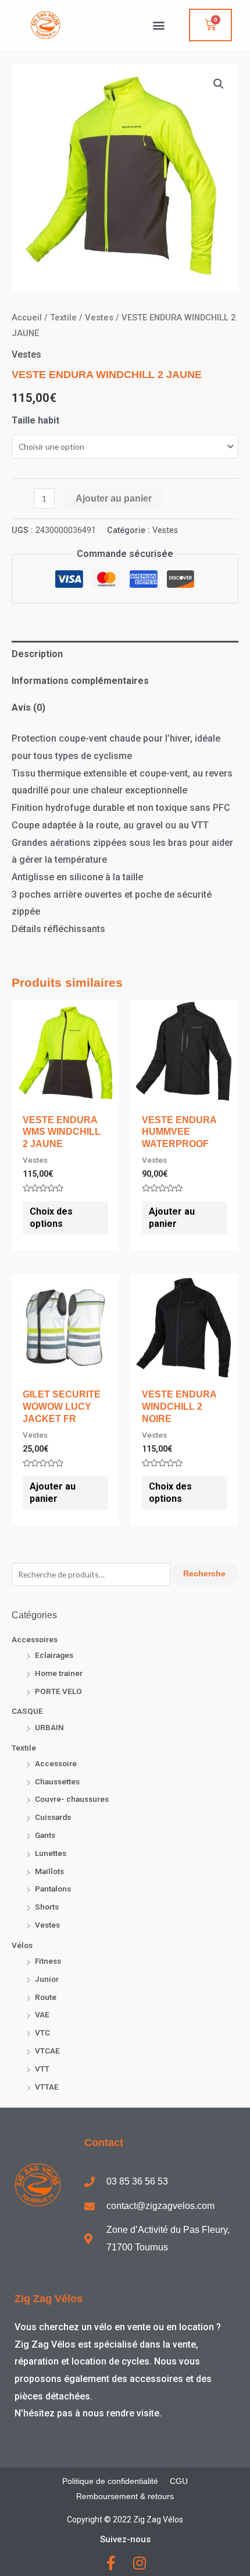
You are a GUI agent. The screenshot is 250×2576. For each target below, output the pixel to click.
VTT (42, 2069)
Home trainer (59, 1673)
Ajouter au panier (114, 498)
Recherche (204, 1574)
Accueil (27, 317)
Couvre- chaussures (72, 1799)
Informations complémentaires (80, 681)
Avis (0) (28, 707)
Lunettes (51, 1853)
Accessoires (35, 1639)
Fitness (48, 1961)
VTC (42, 2032)
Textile (24, 1748)
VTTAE (47, 2087)
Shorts (47, 1907)
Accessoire (56, 1763)
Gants (45, 1835)
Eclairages (54, 1655)
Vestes (47, 1925)
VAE (42, 2014)
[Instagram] (139, 2563)
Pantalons (53, 1889)
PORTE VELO (58, 1691)
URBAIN (49, 1727)
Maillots (49, 1871)
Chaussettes (57, 1781)
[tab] (125, 654)
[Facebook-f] (111, 2563)
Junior (47, 1979)
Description (37, 654)
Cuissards (53, 1817)
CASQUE (27, 1711)
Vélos (22, 1945)
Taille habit (35, 420)
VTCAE (47, 2051)
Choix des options (51, 1218)
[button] (158, 25)
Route (46, 1997)
